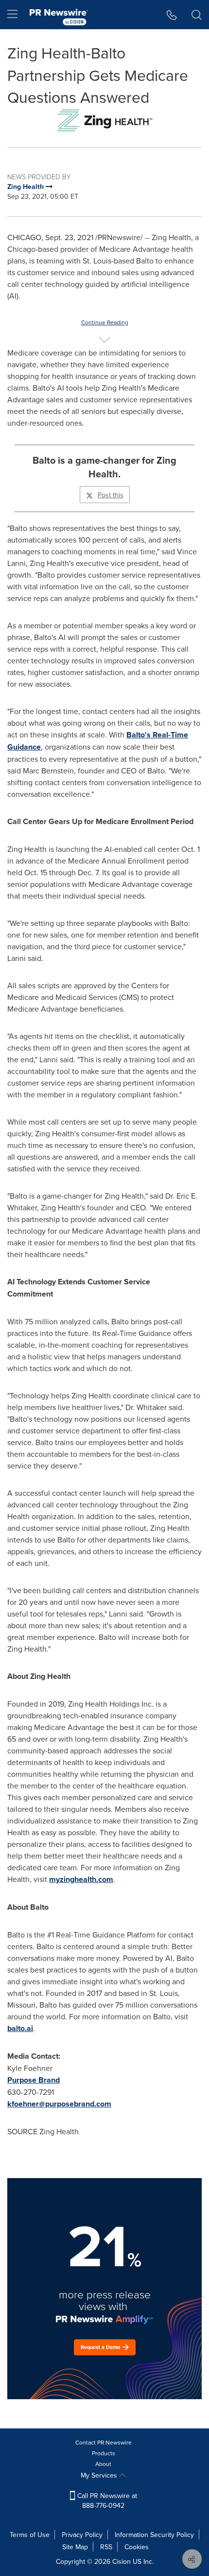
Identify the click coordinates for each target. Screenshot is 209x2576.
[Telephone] (172, 15)
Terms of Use (30, 2535)
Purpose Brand (34, 2080)
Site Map (75, 2547)
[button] (104, 120)
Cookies (137, 2547)
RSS (106, 2547)
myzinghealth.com (81, 1879)
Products (104, 2453)
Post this (111, 495)
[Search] (197, 15)
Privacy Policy (82, 2535)
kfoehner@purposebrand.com (59, 2104)
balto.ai (20, 2028)
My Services (100, 2475)
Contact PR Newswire (104, 2442)
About (103, 2464)
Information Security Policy (154, 2535)
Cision (122, 2561)
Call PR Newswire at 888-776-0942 (106, 2501)
